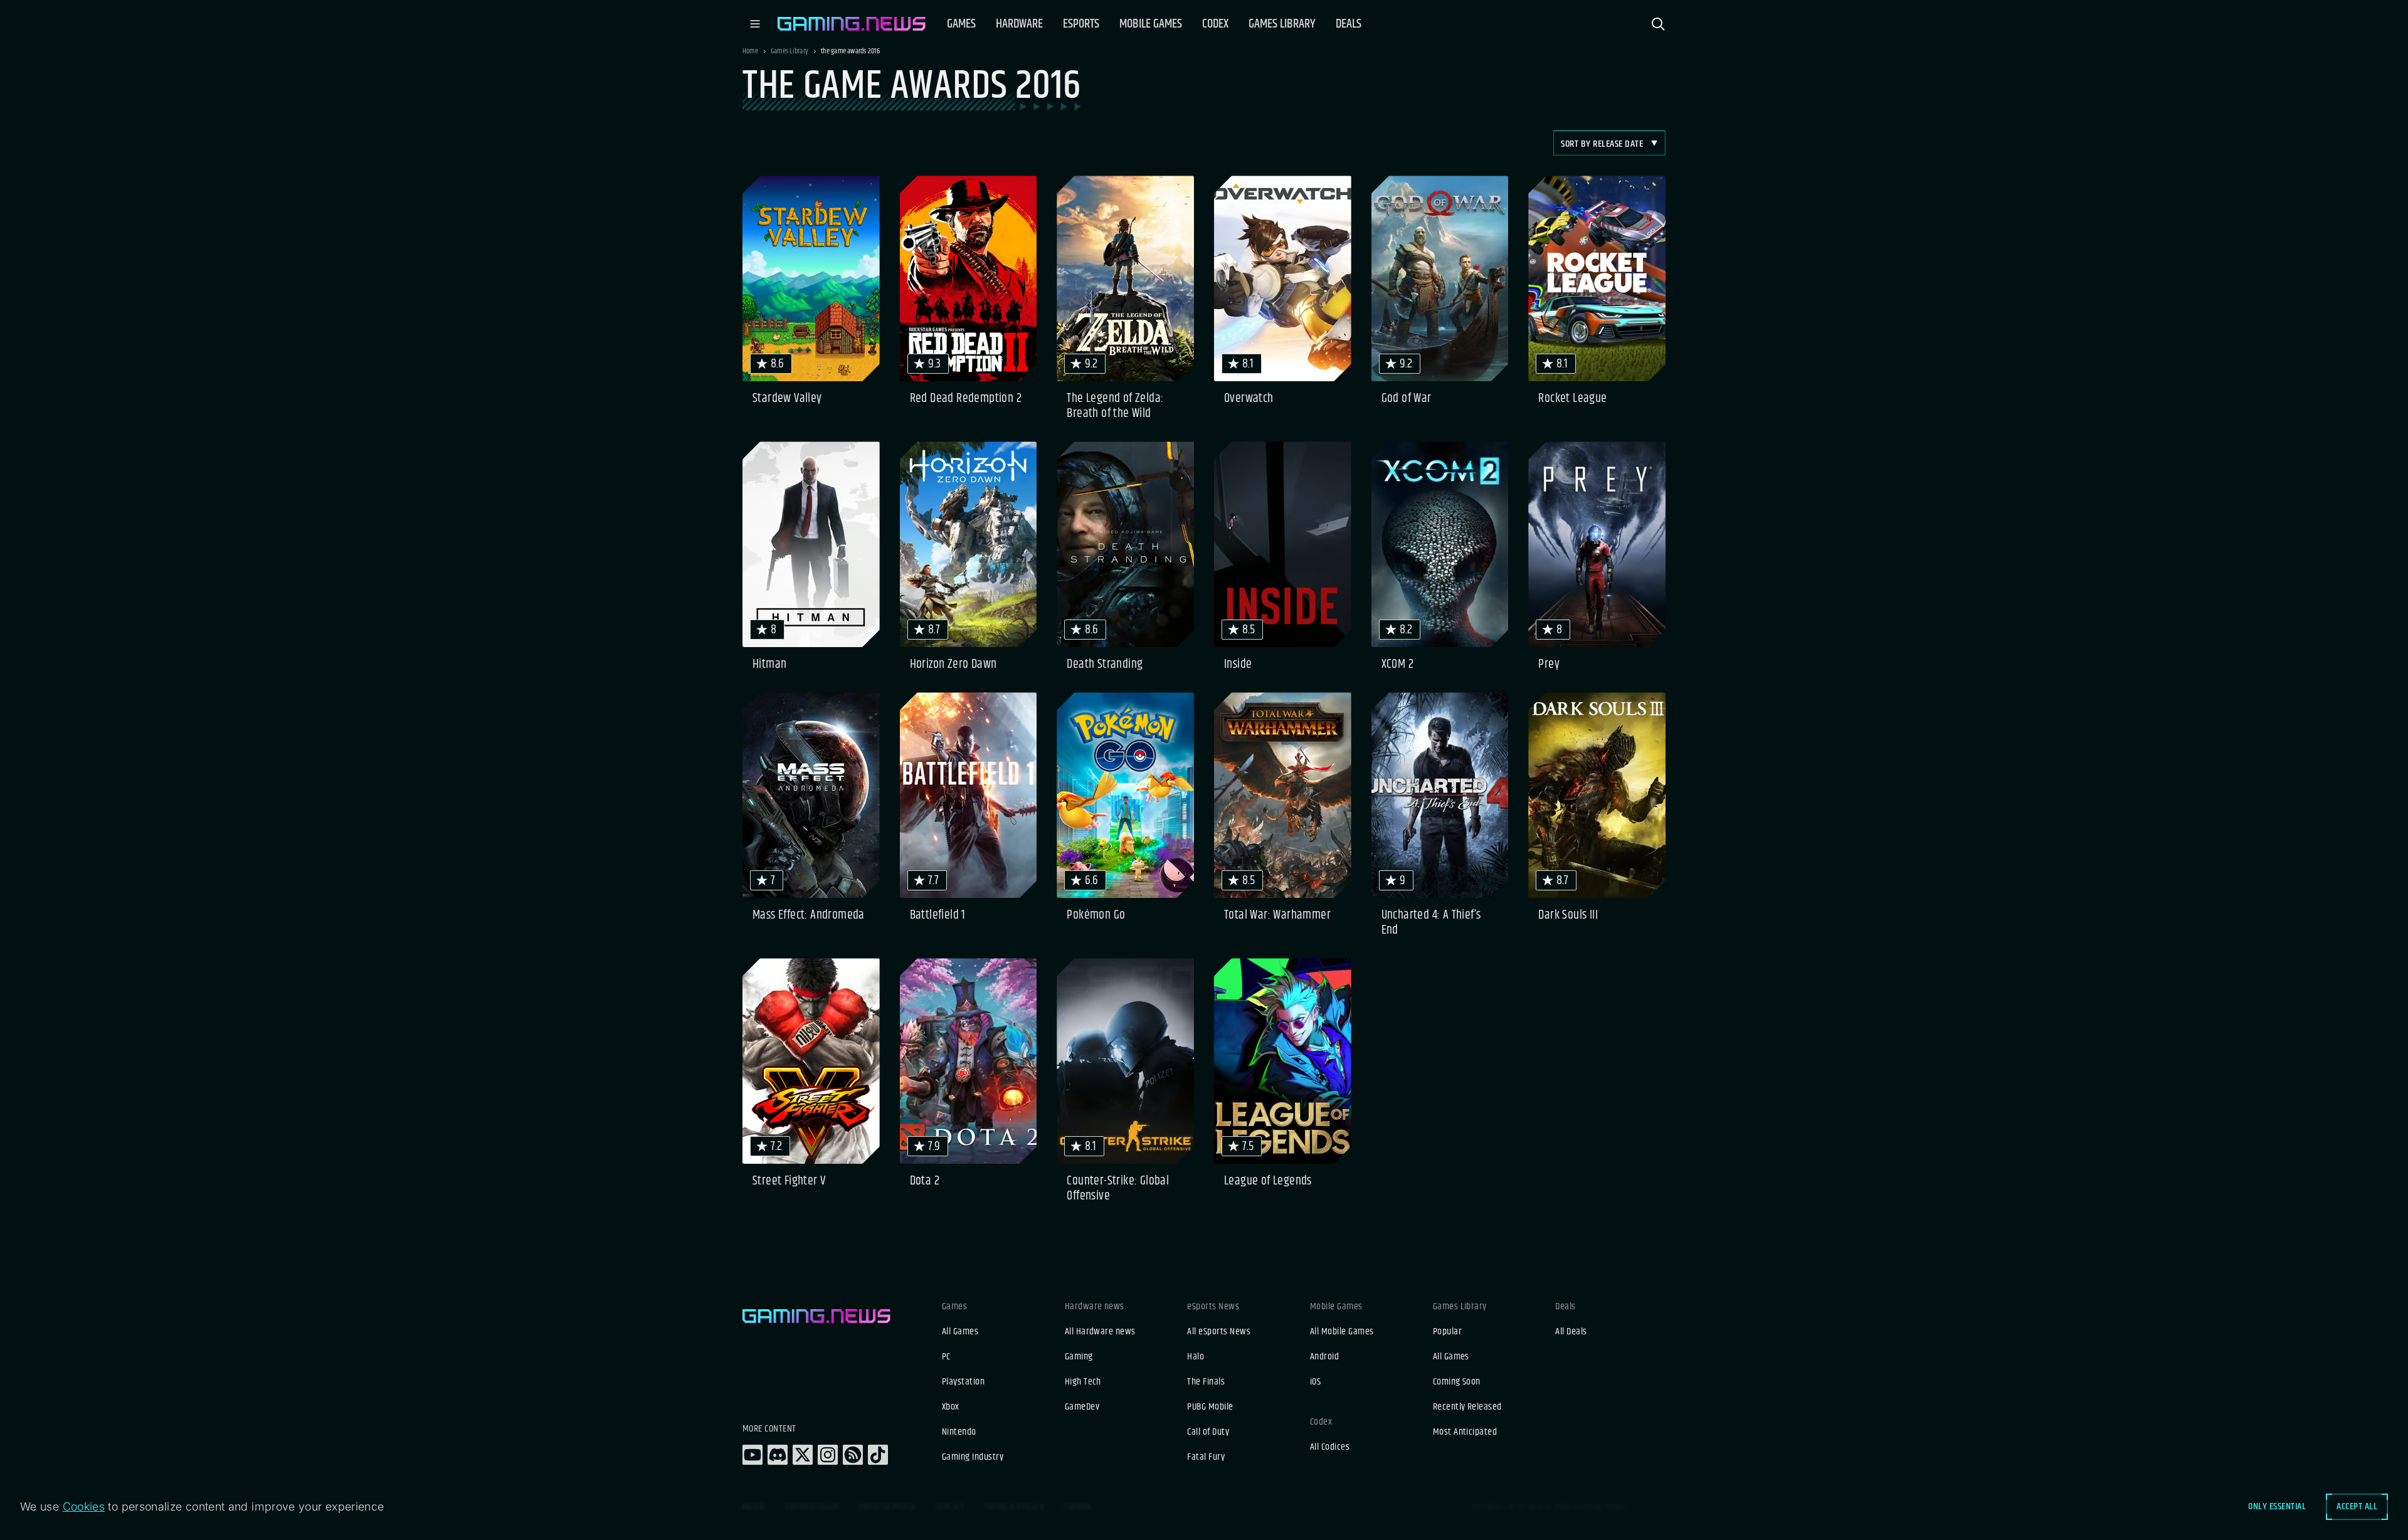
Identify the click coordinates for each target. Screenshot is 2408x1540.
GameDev (1082, 1407)
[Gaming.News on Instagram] (828, 1455)
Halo (1196, 1357)
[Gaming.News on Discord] (778, 1455)
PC (946, 1357)
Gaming (1079, 1357)
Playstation (963, 1382)
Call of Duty (1208, 1432)
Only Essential (2277, 1506)
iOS (1315, 1382)
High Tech (1083, 1382)
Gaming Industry (973, 1457)
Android (1324, 1357)
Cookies (84, 1506)
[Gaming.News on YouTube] (752, 1455)
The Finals (1206, 1382)
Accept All (2357, 1506)
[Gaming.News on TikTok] (878, 1455)
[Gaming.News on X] (803, 1455)
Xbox (951, 1407)
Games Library (789, 51)
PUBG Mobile (1210, 1407)
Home (750, 51)
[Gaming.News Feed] (853, 1455)
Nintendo (959, 1432)
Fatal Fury (1206, 1457)
